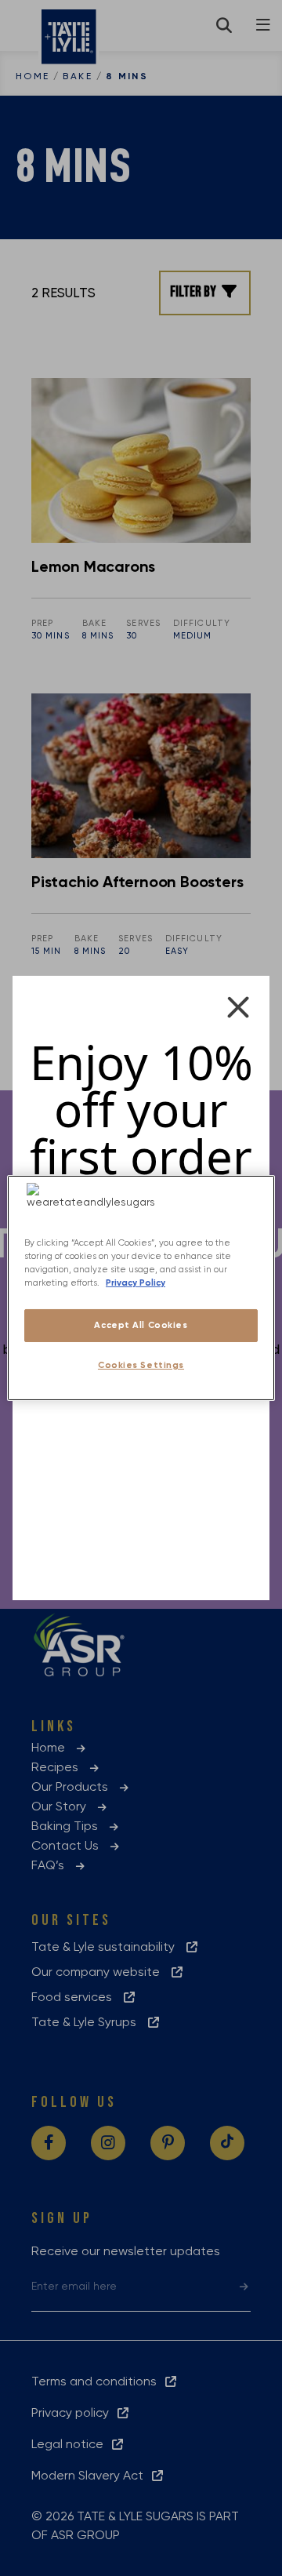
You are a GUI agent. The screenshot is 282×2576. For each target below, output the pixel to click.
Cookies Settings (141, 1365)
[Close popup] (238, 1007)
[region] (141, 1288)
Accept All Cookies (141, 1325)
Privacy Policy (136, 1283)
